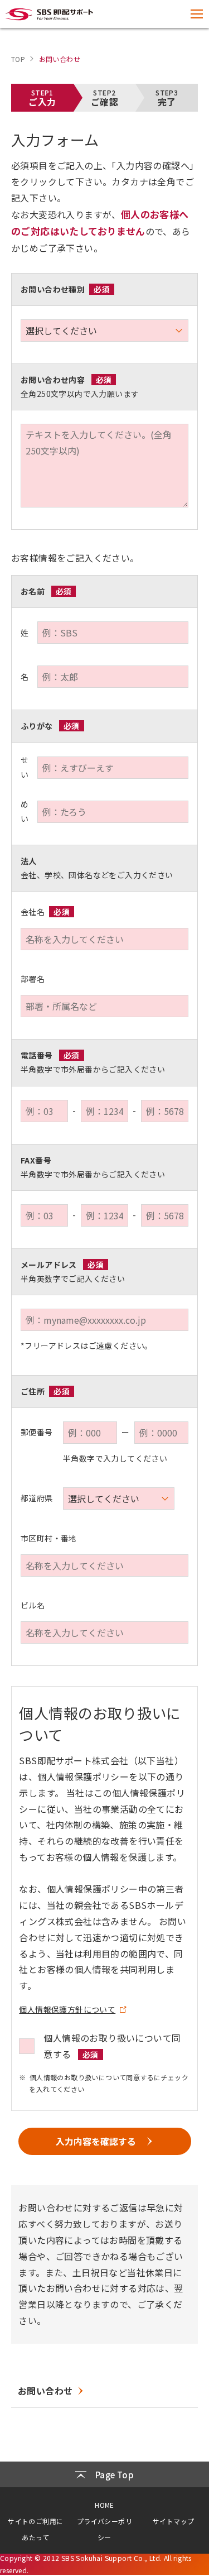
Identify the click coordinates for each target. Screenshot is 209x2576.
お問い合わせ (45, 2391)
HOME (104, 2505)
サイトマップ (173, 2521)
